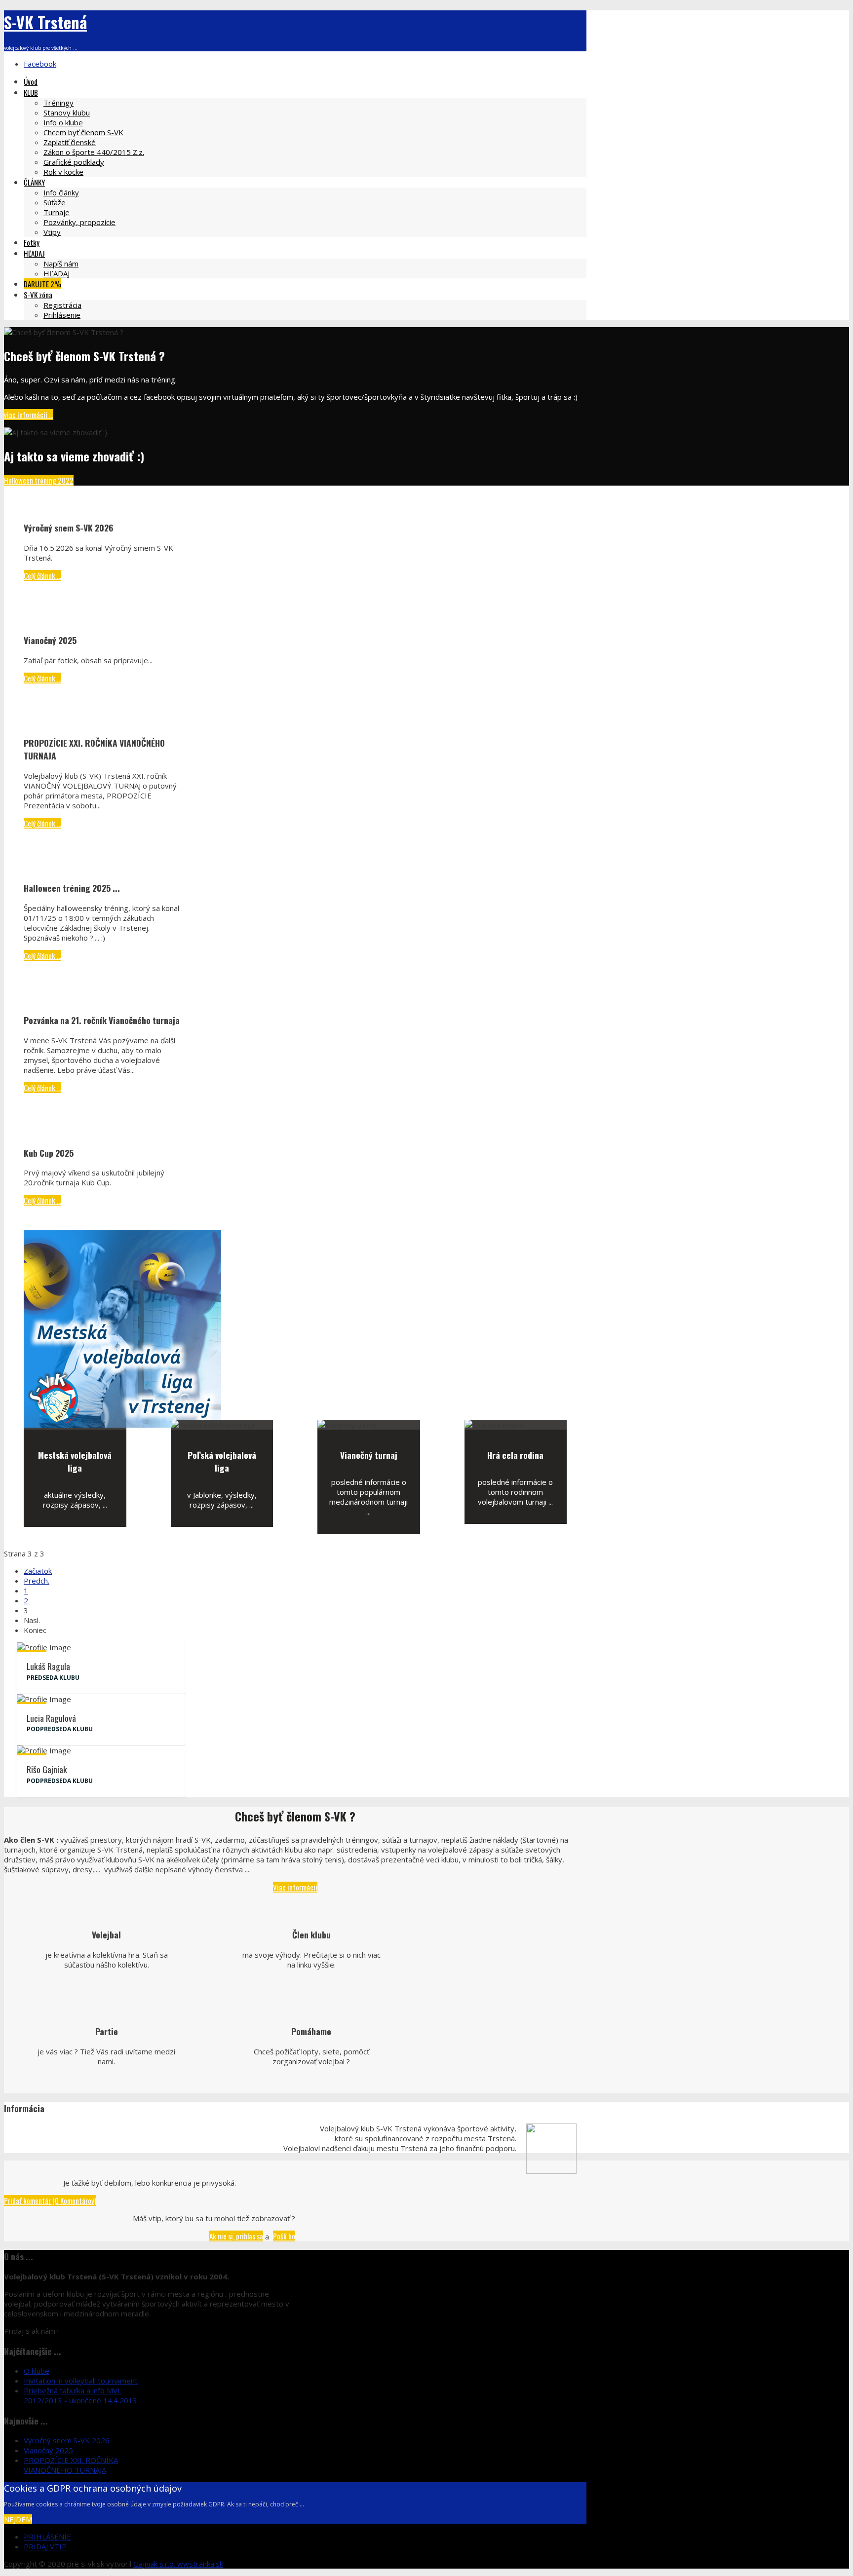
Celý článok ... (42, 575)
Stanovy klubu (67, 113)
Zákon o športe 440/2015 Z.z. (94, 152)
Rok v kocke (63, 172)
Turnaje (57, 212)
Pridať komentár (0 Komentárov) (50, 2200)
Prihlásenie (62, 315)
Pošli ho (284, 2236)
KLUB (31, 92)
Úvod (31, 81)
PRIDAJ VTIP (45, 2546)
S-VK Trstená (45, 22)
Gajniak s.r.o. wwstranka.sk (178, 2564)
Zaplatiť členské (70, 142)
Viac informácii (295, 1887)
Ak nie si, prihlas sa (236, 2236)
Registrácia (62, 305)
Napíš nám (61, 264)
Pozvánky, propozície (79, 222)
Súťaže (55, 202)
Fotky (32, 242)
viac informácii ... (29, 415)
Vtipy (52, 232)
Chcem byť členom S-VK (83, 132)
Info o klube (63, 122)
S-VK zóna (38, 295)
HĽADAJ (34, 253)
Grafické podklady (74, 162)
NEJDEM (18, 2519)
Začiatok (38, 1571)
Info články (61, 192)
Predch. (37, 1581)
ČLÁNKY (34, 182)
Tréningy (58, 103)
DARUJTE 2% (42, 284)
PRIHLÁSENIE (47, 2537)
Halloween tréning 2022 (39, 480)
